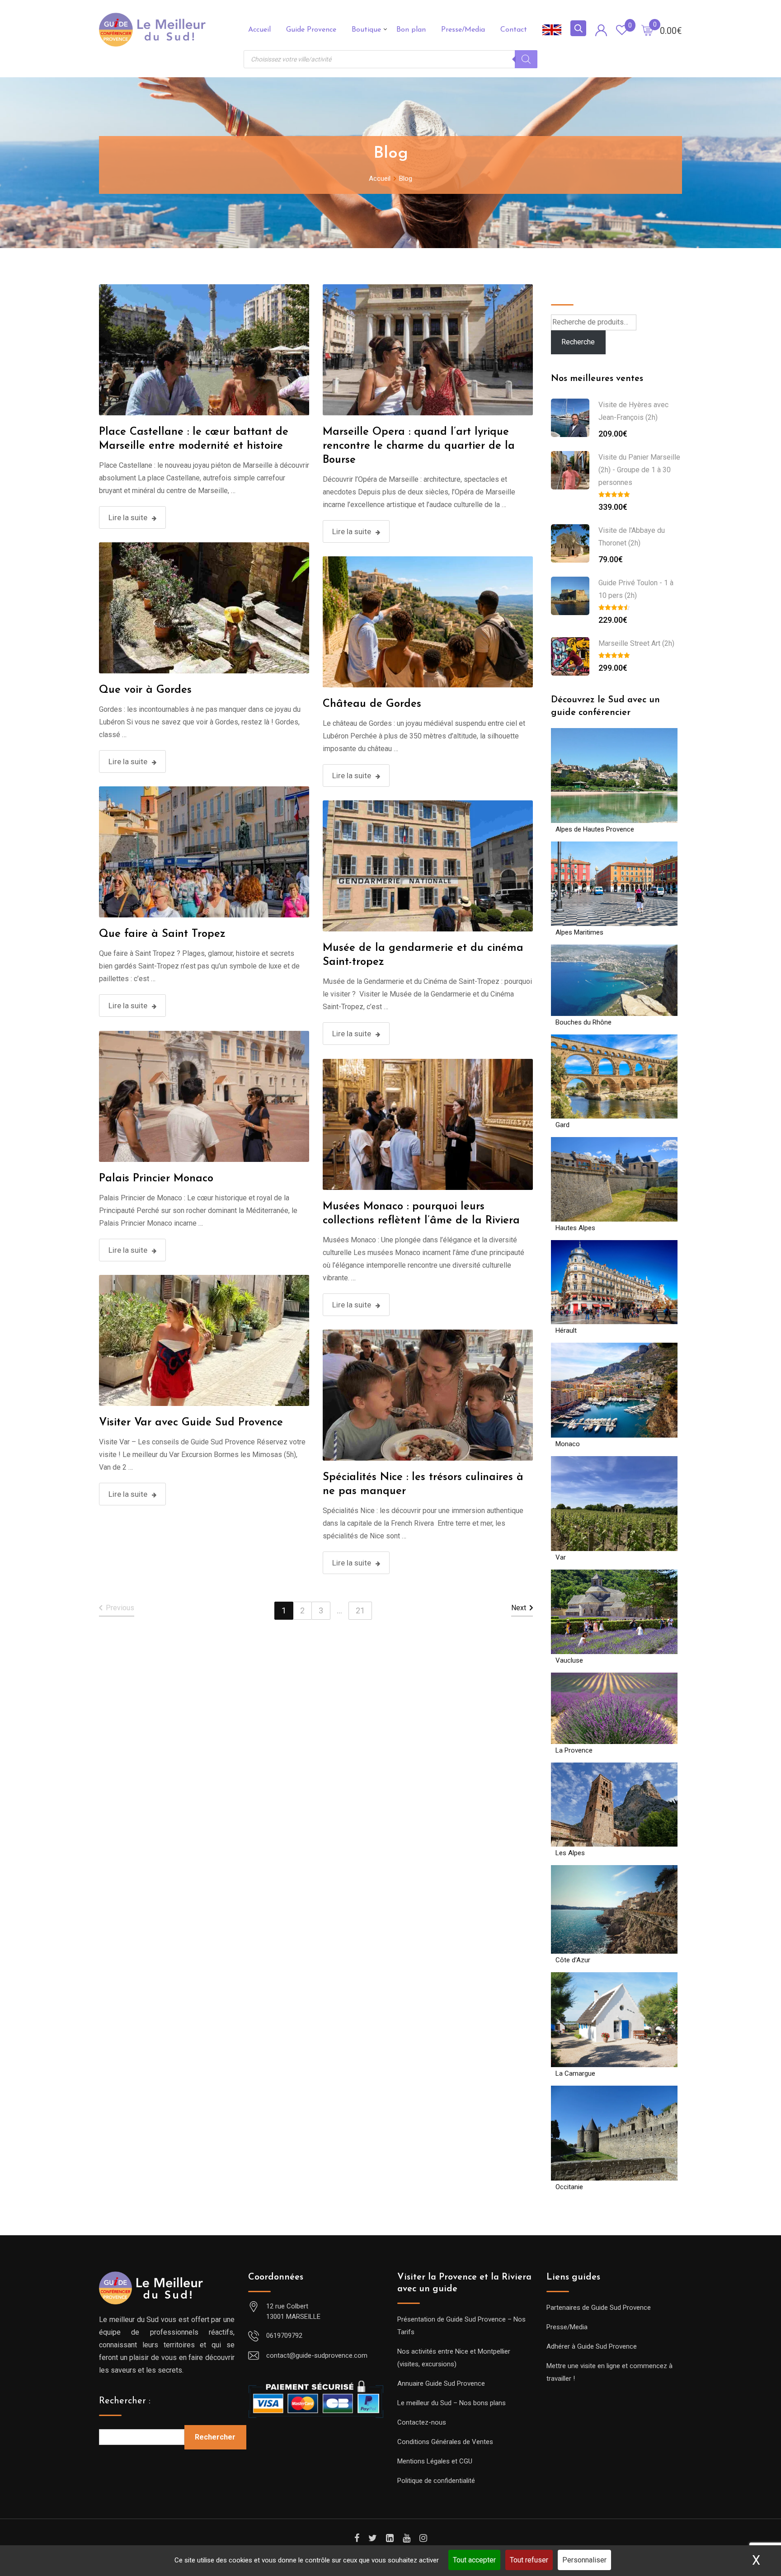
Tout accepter (474, 2560)
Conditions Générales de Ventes (445, 2442)
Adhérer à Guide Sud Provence (592, 2346)
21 (360, 1610)
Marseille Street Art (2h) (636, 643)
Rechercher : (125, 2401)
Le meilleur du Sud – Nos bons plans (452, 2403)
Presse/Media (463, 30)
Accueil (259, 30)
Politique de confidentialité (436, 2481)
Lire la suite (128, 517)
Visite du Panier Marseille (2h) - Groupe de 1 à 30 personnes (639, 470)
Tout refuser (529, 2560)
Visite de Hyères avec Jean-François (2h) (633, 411)
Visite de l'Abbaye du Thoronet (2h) (632, 537)
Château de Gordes (372, 704)
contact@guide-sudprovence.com (317, 2355)
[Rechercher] (526, 59)
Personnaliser (584, 2560)
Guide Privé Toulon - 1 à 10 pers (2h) (636, 589)
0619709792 (284, 2336)
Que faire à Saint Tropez (162, 934)
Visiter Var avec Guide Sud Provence (191, 1423)
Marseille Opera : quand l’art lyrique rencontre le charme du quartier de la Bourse (419, 446)
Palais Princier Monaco (156, 1179)
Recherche (573, 291)
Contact (514, 30)
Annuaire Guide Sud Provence (441, 2383)
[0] (647, 30)
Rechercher (215, 2437)
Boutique (366, 30)
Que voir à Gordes (145, 690)
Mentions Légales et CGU (435, 2461)
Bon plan (411, 30)
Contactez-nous (422, 2422)
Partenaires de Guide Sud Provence (599, 2308)
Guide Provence (311, 30)
